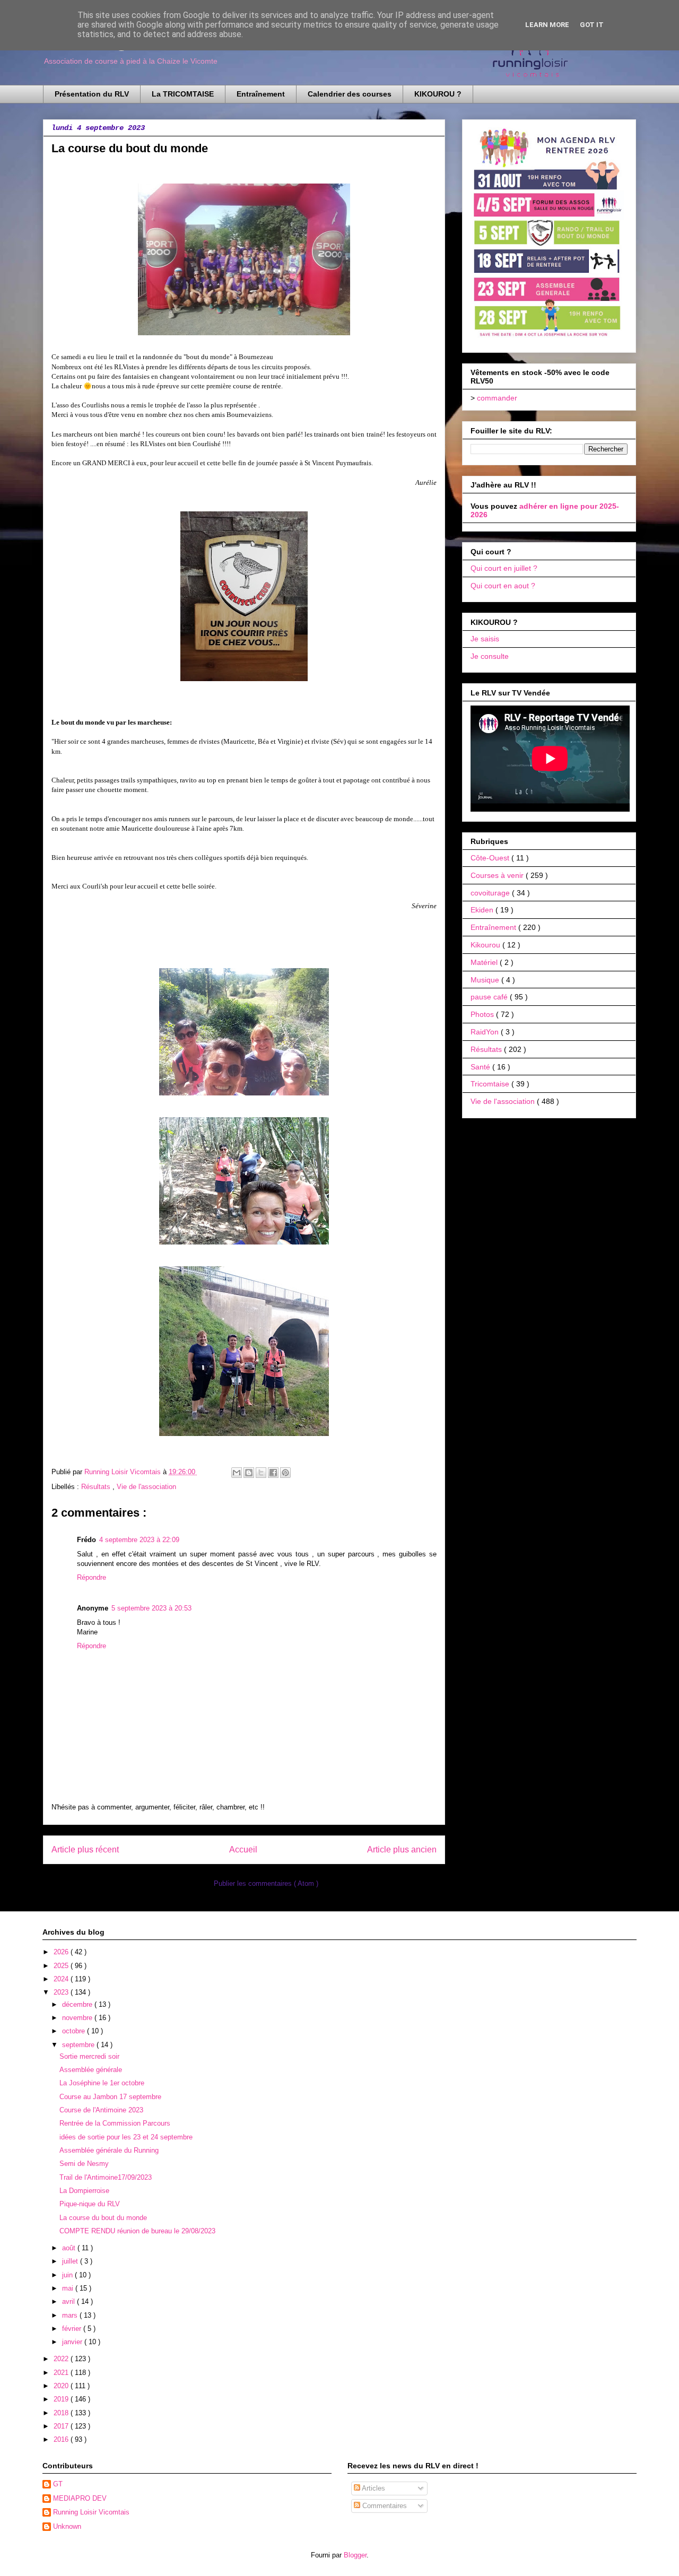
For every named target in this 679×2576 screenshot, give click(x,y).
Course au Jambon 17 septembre (110, 2097)
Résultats (97, 1487)
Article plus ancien (402, 1850)
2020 (62, 2386)
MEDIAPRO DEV (80, 2498)
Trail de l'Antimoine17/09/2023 (106, 2177)
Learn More (547, 25)
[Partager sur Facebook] (273, 1473)
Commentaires (384, 2506)
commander (497, 398)
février (73, 2329)
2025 (62, 1966)
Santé (481, 1067)
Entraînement (261, 94)
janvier (73, 2342)
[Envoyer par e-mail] (237, 1473)
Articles (373, 2488)
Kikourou (486, 945)
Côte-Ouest (491, 858)
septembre (79, 2045)
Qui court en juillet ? (504, 568)
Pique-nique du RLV (90, 2204)
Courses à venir (498, 875)
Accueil (243, 1850)
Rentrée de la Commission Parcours (115, 2123)
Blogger (355, 2555)
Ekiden (483, 910)
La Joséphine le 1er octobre (102, 2083)
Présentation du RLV (92, 94)
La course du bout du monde (103, 2218)
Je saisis (485, 639)
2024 (62, 1979)
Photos (483, 1014)
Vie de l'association (146, 1487)
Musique (486, 980)
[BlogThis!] (249, 1473)
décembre (78, 2004)
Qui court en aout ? (503, 586)
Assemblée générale (91, 2070)
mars (71, 2315)
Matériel (485, 962)
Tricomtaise (491, 1084)
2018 (62, 2413)
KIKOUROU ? (438, 94)
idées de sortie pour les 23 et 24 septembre (126, 2137)
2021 (62, 2373)
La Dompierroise (84, 2191)
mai (69, 2288)
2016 (62, 2439)
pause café (490, 997)
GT (58, 2484)
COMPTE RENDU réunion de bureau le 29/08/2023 (137, 2231)
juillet (71, 2261)
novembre (78, 2018)
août (70, 2248)
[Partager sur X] (261, 1473)
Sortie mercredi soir (89, 2056)
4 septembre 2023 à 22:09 (139, 1540)
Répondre (92, 1577)
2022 (62, 2359)
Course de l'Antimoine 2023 (101, 2110)
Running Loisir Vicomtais (91, 2512)
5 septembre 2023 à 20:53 (151, 1608)
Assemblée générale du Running (109, 2150)
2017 (62, 2426)
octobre (75, 2031)
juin (68, 2275)
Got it (592, 25)
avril (69, 2301)
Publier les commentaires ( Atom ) (266, 1883)
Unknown (67, 2526)
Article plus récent (85, 1850)
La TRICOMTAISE (183, 94)
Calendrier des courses (350, 94)
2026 (62, 1952)
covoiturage (491, 893)
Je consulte (490, 656)
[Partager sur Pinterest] (285, 1473)
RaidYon (486, 1032)
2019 (62, 2399)
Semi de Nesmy (84, 2164)
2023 (62, 1992)
